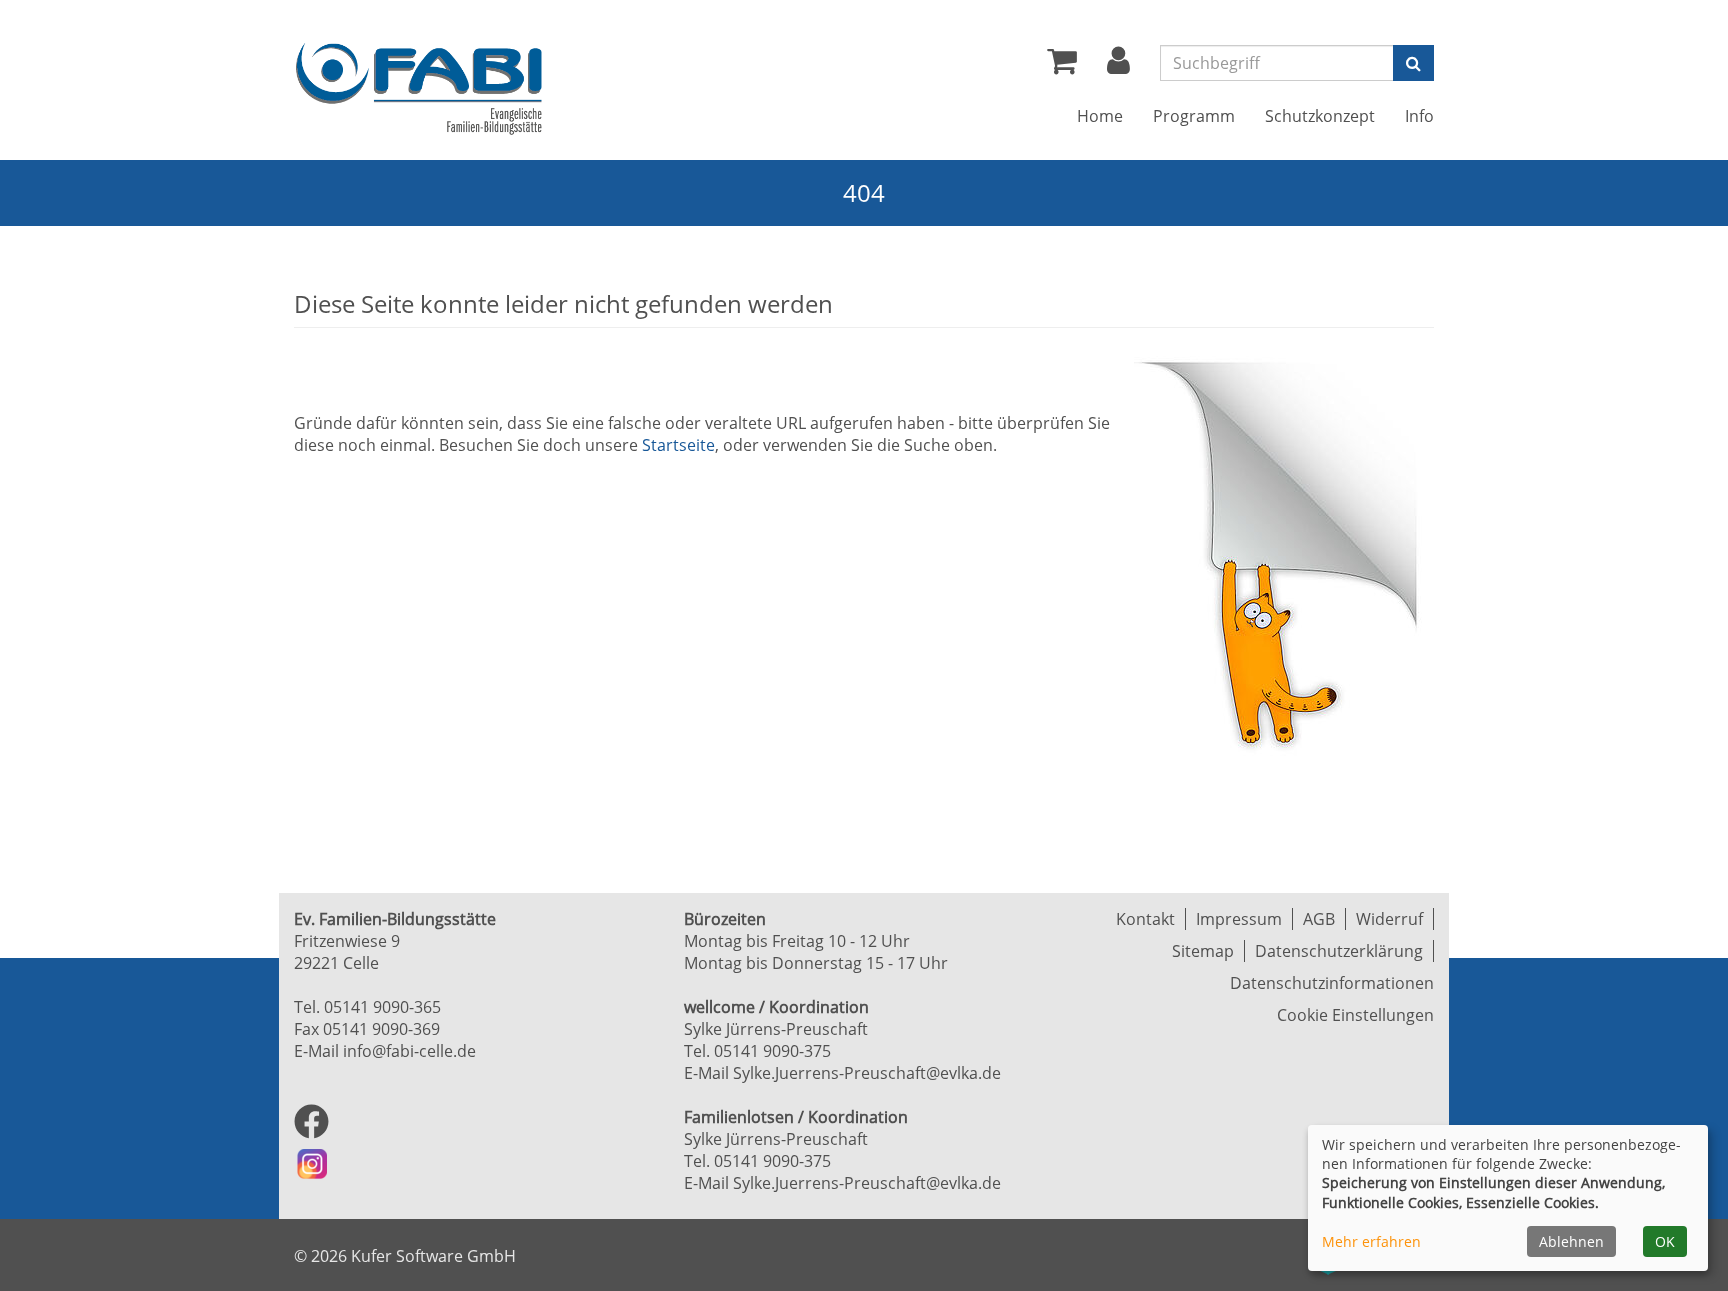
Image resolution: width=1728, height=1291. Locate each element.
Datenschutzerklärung (1339, 951)
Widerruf (1389, 919)
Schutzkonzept (1320, 116)
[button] (1118, 66)
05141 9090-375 (772, 1051)
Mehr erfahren (1371, 1241)
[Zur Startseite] (419, 88)
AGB (1319, 919)
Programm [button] (1194, 116)
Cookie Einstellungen (1355, 1015)
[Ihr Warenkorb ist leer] (1062, 66)
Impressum (1239, 919)
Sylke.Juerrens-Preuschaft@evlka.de (867, 1073)
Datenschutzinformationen (1332, 983)
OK (1665, 1241)
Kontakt (1145, 919)
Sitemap (1203, 951)
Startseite (678, 445)
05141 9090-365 (382, 1007)
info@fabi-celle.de (409, 1051)
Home (1100, 116)
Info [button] (1419, 116)
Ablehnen (1571, 1241)
